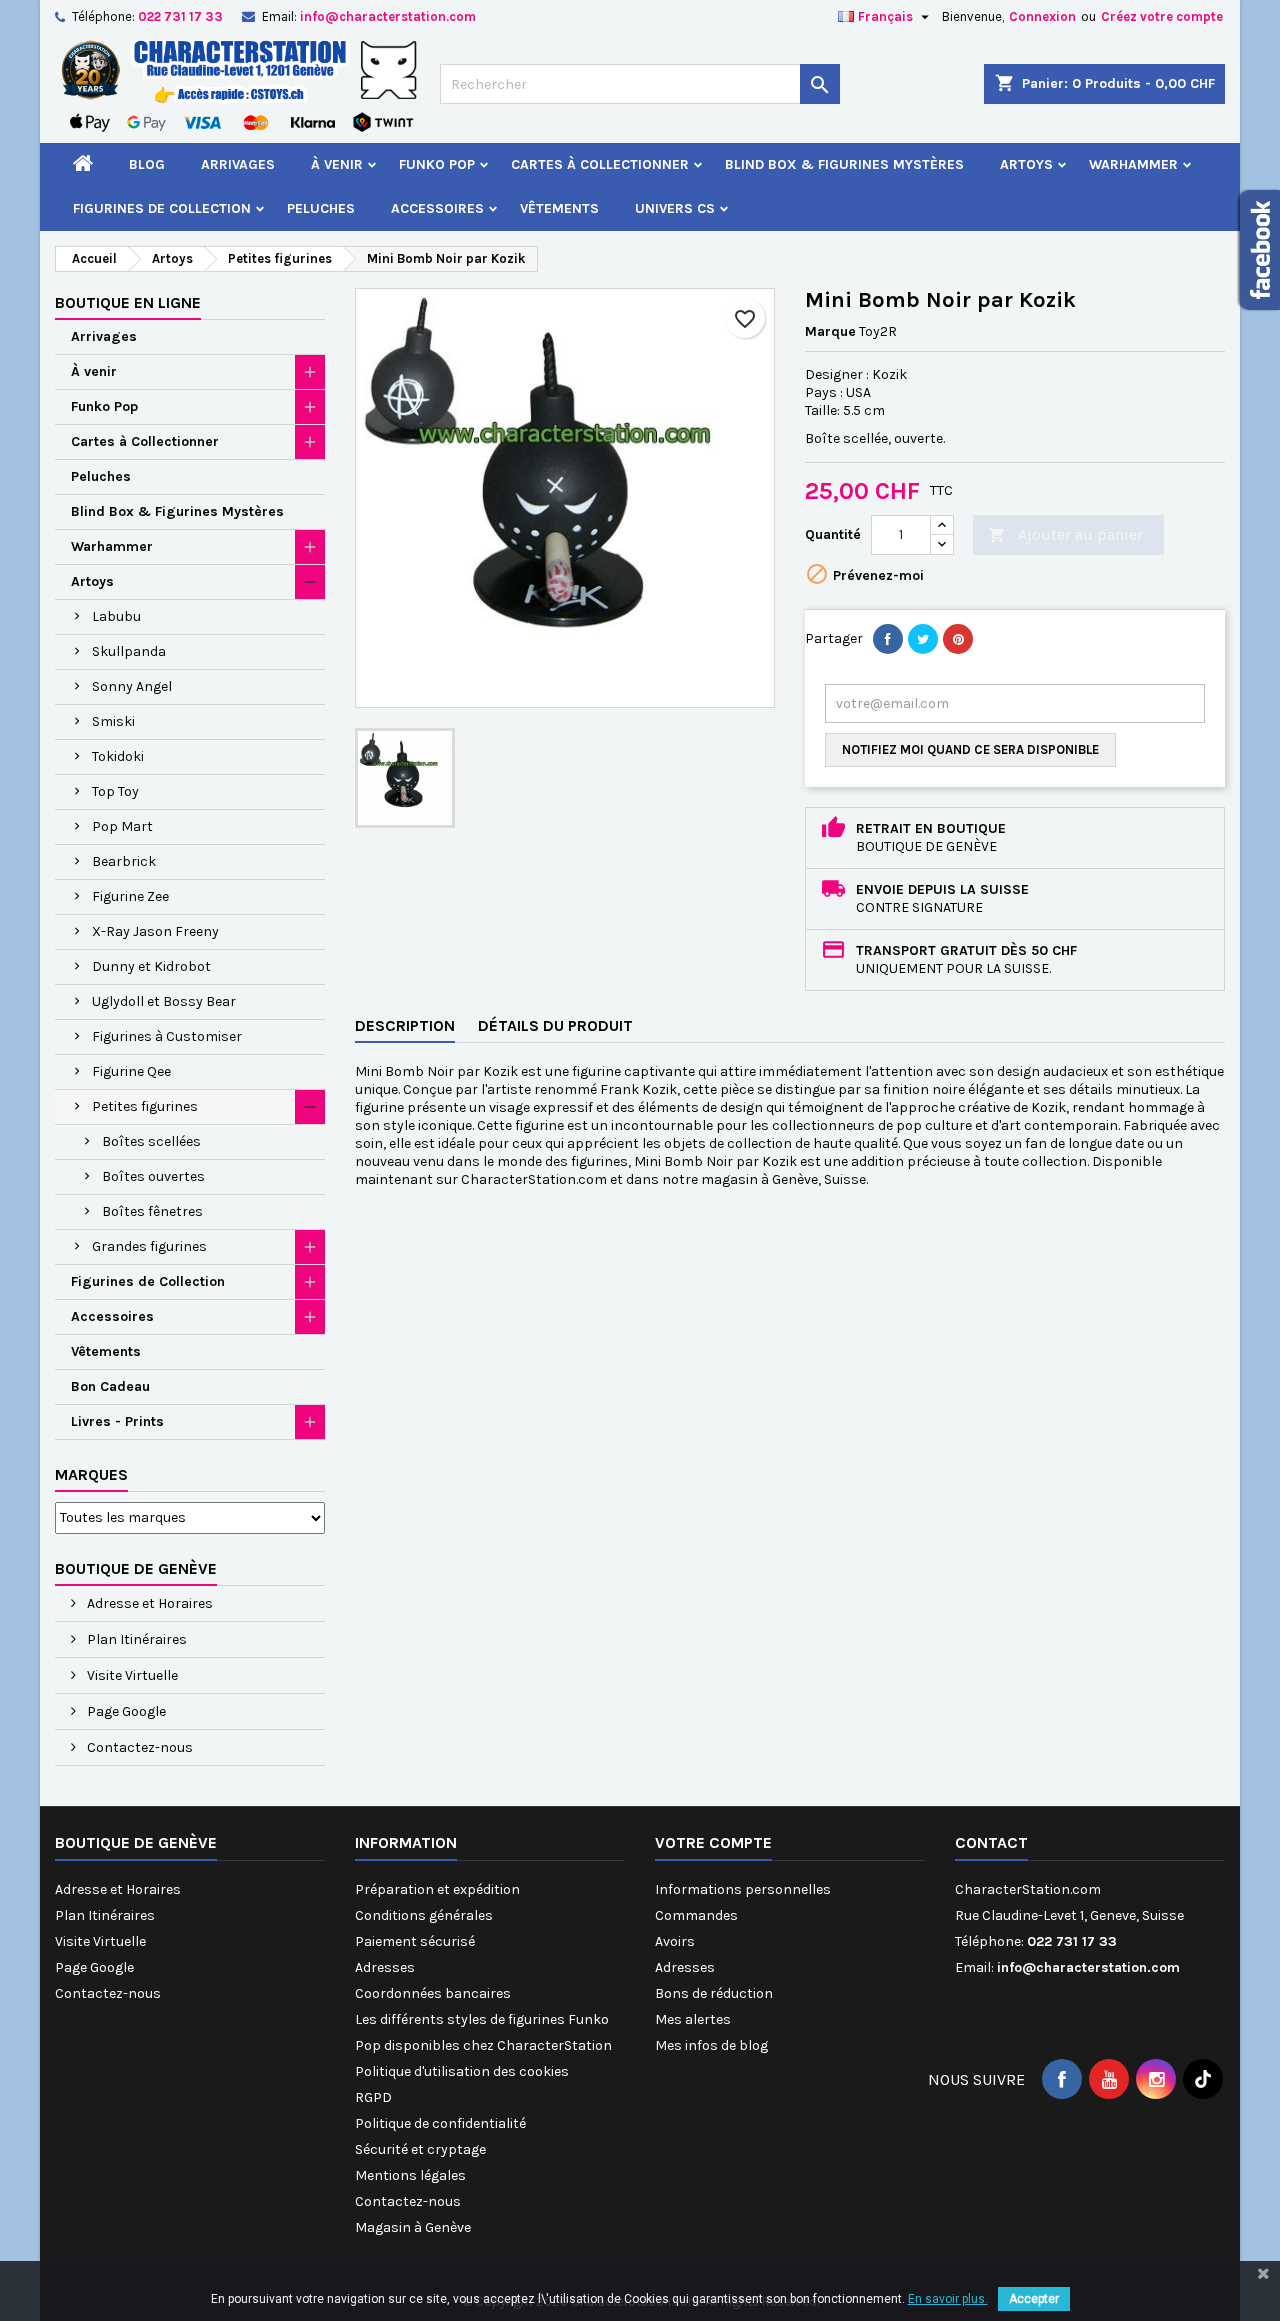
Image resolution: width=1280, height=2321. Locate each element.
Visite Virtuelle (131, 1675)
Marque (830, 331)
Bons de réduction (714, 1993)
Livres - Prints (117, 1421)
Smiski (113, 721)
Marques (91, 1474)
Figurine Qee (131, 1071)
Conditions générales (424, 1915)
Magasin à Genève (413, 2227)
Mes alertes (693, 2019)
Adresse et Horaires (148, 1603)
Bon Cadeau (110, 1386)
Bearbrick (124, 861)
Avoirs (675, 1941)
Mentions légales (410, 2175)
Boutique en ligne (128, 302)
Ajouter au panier (1065, 534)
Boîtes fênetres (152, 1211)
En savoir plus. (948, 2299)
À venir (337, 164)
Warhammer (1133, 164)
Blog (147, 164)
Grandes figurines (149, 1246)
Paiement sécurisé (415, 1941)
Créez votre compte (1162, 16)
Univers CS (675, 208)
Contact (991, 1842)
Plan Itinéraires (135, 1639)
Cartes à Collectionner (600, 164)
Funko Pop (437, 164)
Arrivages (238, 164)
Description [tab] (405, 1025)
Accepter (1034, 2299)
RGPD (373, 2097)
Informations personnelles (743, 1889)
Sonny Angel (132, 686)
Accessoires (437, 208)
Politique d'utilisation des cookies (462, 2071)
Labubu (116, 616)
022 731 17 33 (180, 16)
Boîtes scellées (151, 1141)
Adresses (385, 1967)
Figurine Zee (130, 896)
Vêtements (559, 208)
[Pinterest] (958, 639)
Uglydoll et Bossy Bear (164, 1001)
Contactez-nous (138, 1747)
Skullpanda (129, 651)
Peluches (321, 208)
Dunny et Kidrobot (151, 966)
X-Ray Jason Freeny (155, 931)
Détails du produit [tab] (555, 1025)
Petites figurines (145, 1106)
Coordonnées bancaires (433, 1993)
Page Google (125, 1711)
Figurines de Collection (162, 208)
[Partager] (888, 639)
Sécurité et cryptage (420, 2149)
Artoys (1026, 164)
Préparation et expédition (437, 1889)
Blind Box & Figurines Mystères (844, 164)
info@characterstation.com (388, 16)
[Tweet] (923, 639)
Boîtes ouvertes (153, 1176)
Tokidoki (118, 756)
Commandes (696, 1915)
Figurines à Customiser (167, 1036)
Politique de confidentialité (440, 2123)
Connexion (1042, 16)
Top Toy (115, 791)
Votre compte (713, 1842)
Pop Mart (122, 826)
